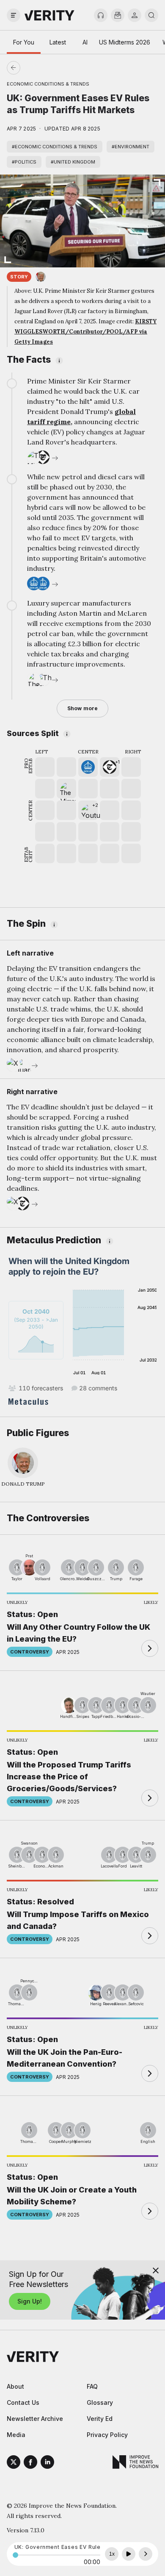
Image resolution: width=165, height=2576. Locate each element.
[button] (110, 767)
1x (112, 2554)
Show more (82, 708)
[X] (14, 2463)
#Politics (24, 162)
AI (85, 42)
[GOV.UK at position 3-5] (88, 767)
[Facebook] (30, 2463)
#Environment (131, 147)
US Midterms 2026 (125, 42)
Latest (58, 42)
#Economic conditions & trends (55, 147)
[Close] (156, 2270)
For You (24, 42)
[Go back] (48, 68)
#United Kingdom (73, 162)
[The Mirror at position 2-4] (66, 789)
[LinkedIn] (47, 2463)
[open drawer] (14, 15)
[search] (151, 15)
